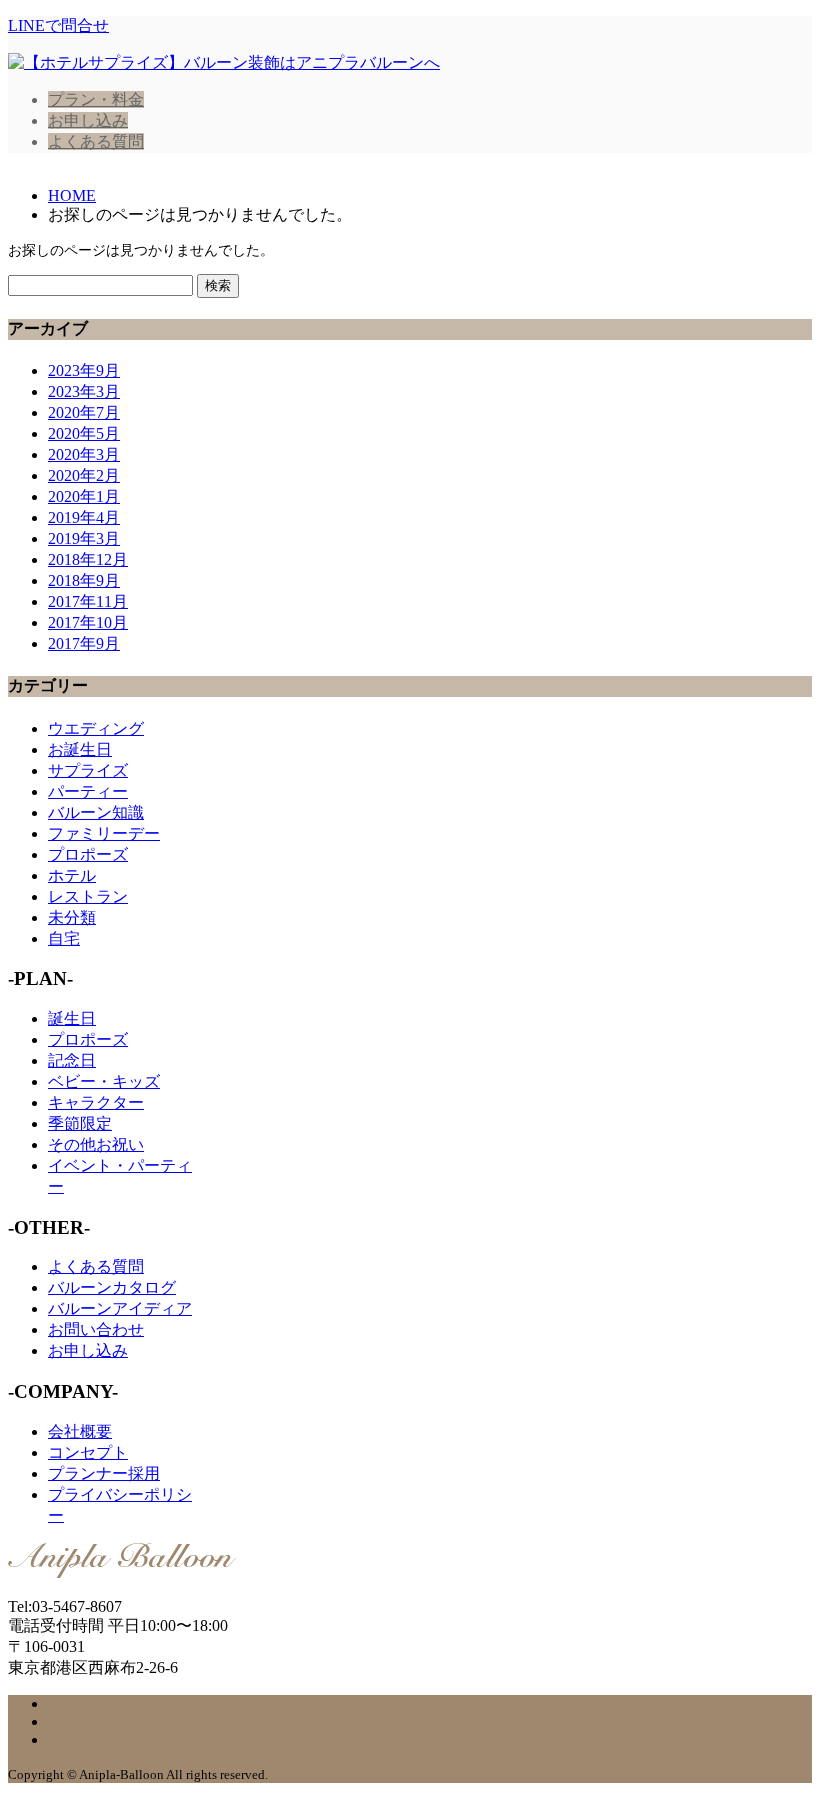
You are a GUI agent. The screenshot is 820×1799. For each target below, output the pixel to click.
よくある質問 (96, 141)
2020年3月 (84, 454)
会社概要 (80, 1431)
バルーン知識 (96, 812)
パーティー (88, 791)
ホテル (72, 875)
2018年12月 (88, 559)
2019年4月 (84, 517)
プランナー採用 (104, 1473)
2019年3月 (84, 538)
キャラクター (96, 1102)
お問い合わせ (96, 1329)
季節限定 (80, 1123)
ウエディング (96, 728)
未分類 (72, 917)
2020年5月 (84, 433)
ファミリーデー (104, 833)
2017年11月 (88, 601)
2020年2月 (84, 475)
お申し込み (88, 120)
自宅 (64, 938)
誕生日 (72, 1018)
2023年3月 (84, 391)
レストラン (88, 896)
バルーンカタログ (112, 1287)
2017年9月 (84, 643)
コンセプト (88, 1452)
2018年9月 (84, 580)
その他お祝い (96, 1144)
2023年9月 (84, 370)
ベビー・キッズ (104, 1081)
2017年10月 (88, 622)
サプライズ (88, 770)
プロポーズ (88, 854)
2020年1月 (84, 496)
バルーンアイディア (120, 1308)
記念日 (72, 1060)
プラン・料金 (96, 99)
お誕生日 (80, 749)
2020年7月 (84, 412)
